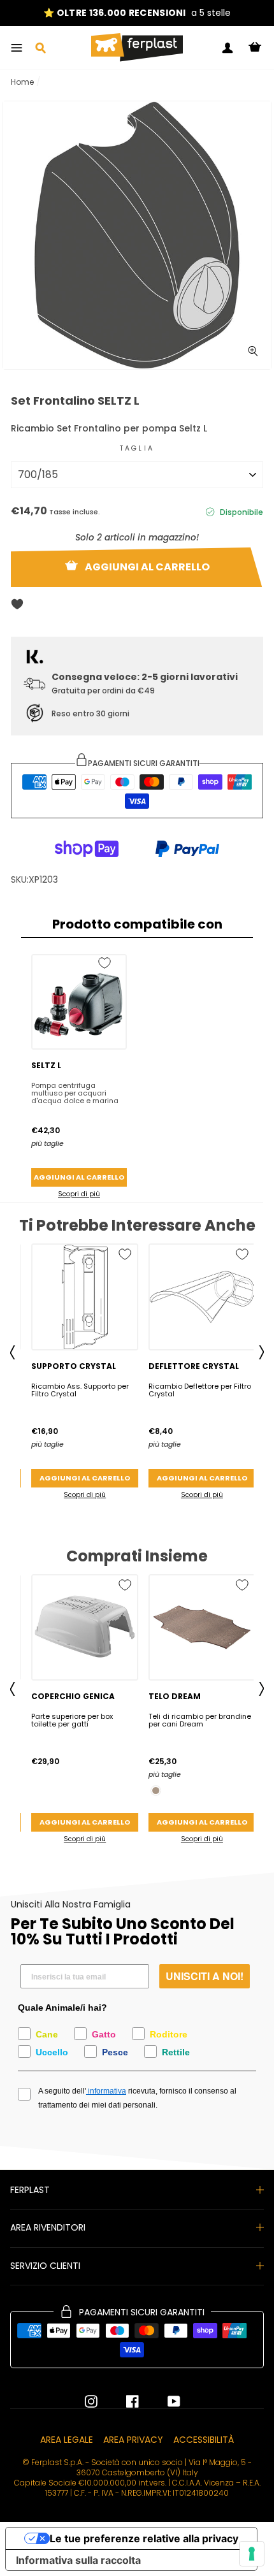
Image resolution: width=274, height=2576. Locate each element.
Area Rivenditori (48, 2227)
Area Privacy (133, 2440)
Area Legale (67, 2440)
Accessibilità (204, 2440)
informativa (106, 2091)
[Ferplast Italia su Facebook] (123, 2401)
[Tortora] (156, 1791)
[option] (137, 13)
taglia (137, 448)
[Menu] (17, 48)
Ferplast (30, 2190)
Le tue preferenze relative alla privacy (144, 2538)
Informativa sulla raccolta (78, 2560)
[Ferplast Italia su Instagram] (91, 2401)
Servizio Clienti (45, 2266)
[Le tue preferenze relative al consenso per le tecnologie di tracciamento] (252, 2554)
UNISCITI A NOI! (205, 1976)
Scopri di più (79, 1194)
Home (22, 82)
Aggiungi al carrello (79, 1177)
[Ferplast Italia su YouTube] (164, 2401)
